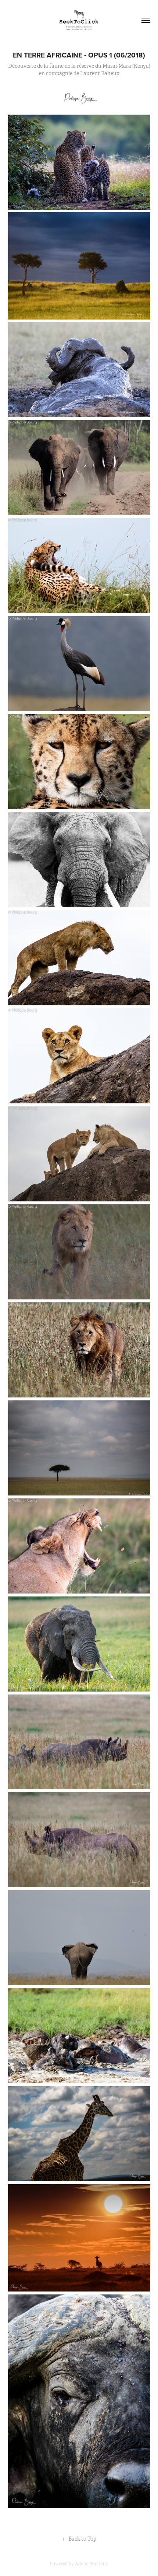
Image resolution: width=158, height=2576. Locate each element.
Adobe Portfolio (92, 2564)
